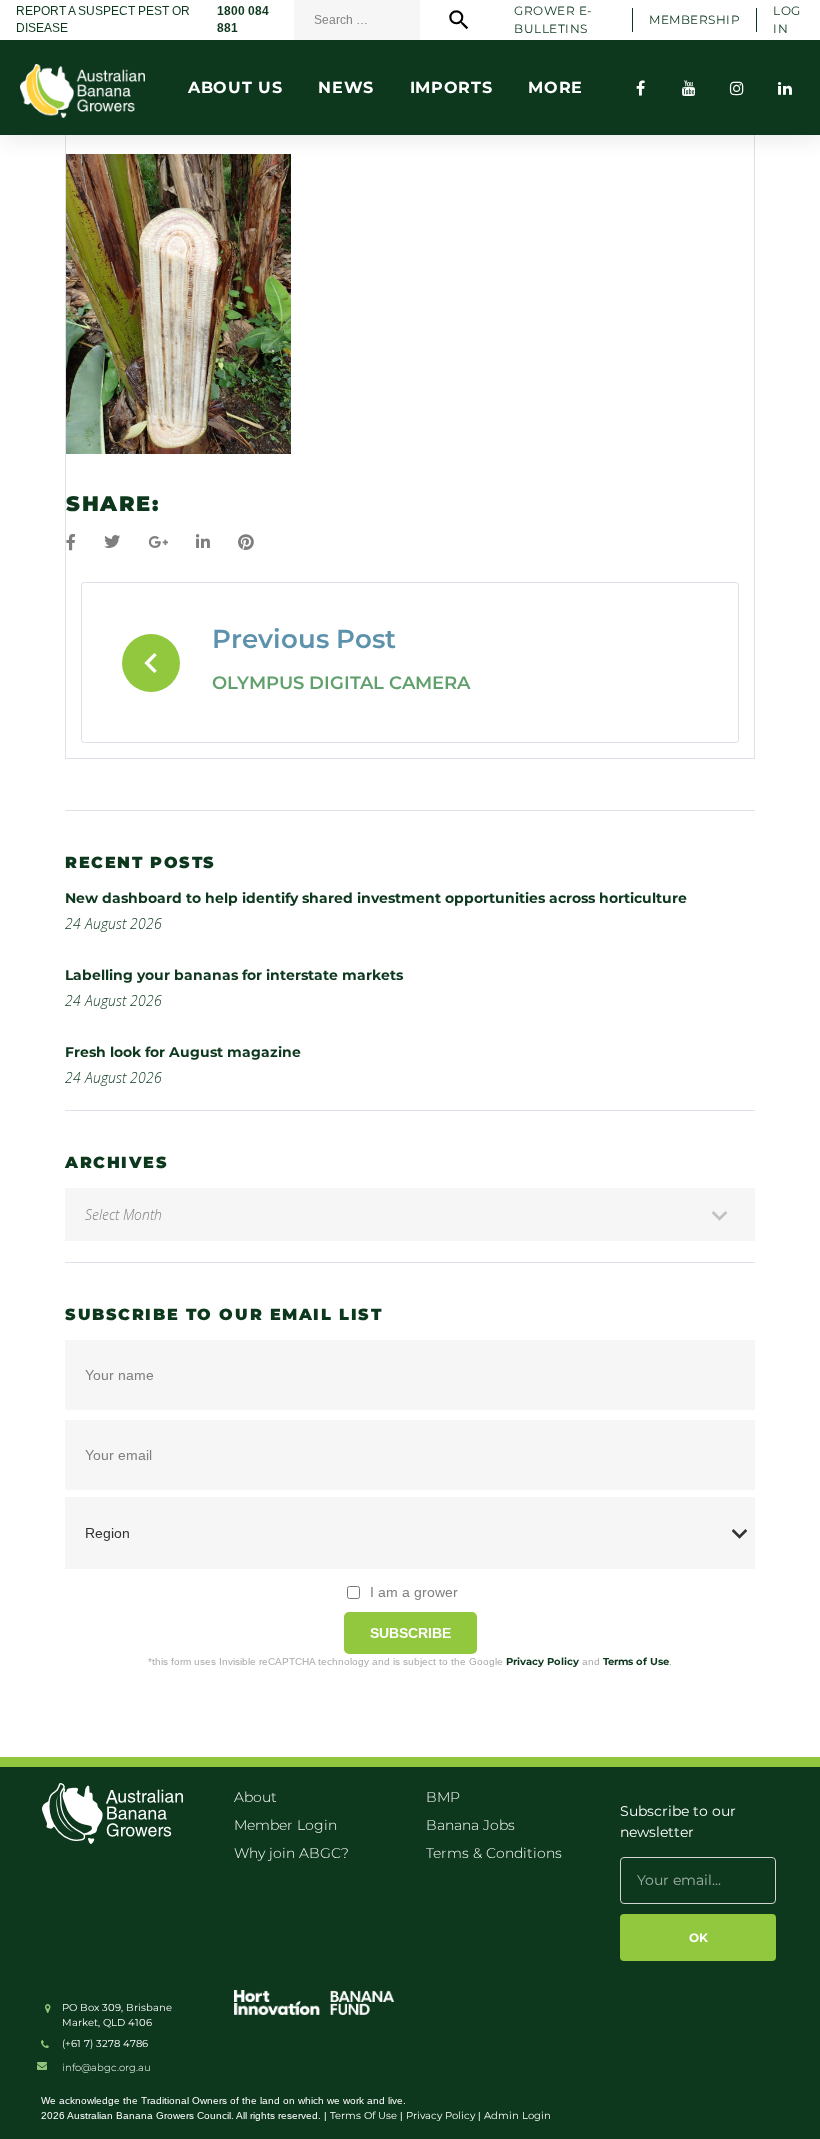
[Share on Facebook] (71, 542)
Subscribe (410, 1633)
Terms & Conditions (494, 1853)
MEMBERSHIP (694, 19)
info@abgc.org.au (106, 2067)
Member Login (285, 1825)
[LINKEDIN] (785, 88)
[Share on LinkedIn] (203, 542)
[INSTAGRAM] (737, 88)
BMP (443, 1797)
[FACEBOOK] (641, 88)
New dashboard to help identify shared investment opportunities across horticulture (376, 898)
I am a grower (414, 1592)
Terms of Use (636, 1661)
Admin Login (517, 2115)
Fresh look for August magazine (183, 1052)
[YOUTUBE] (689, 88)
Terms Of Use (363, 2115)
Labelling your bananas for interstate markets (234, 975)
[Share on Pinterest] (246, 542)
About (255, 1797)
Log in (786, 19)
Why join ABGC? (291, 1853)
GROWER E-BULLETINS (553, 19)
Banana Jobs (470, 1825)
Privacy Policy (542, 1661)
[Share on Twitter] (112, 542)
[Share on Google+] (158, 542)
